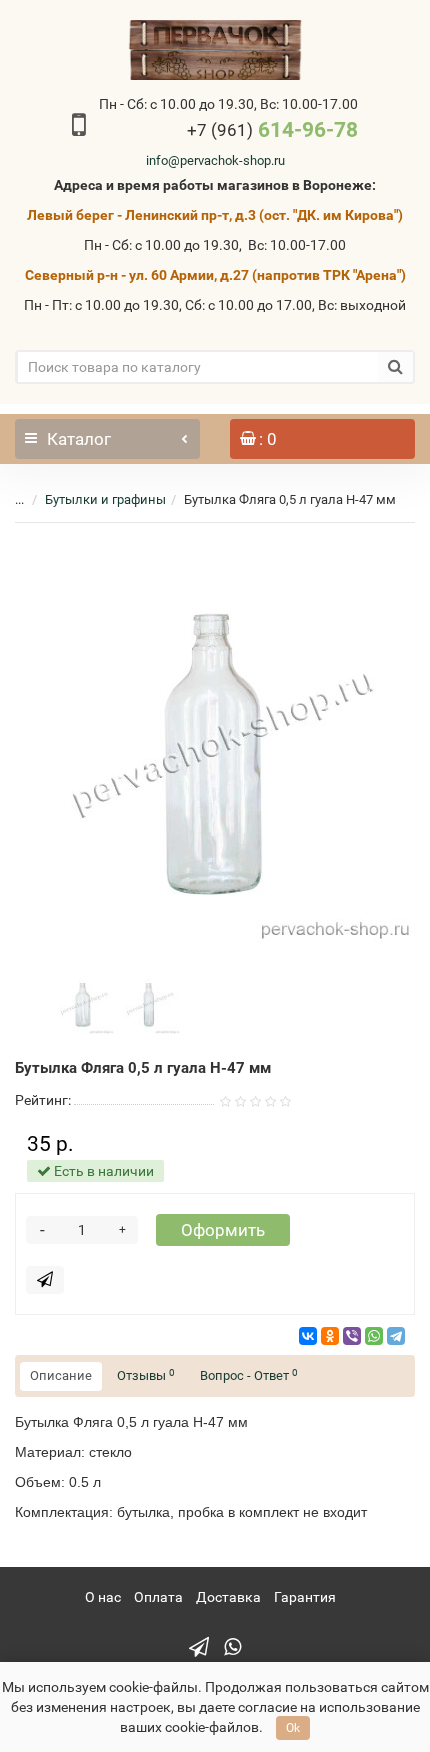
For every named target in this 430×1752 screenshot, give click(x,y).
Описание (61, 1375)
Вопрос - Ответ (249, 1375)
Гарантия (305, 1597)
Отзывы (146, 1375)
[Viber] (352, 1336)
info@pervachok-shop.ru (215, 160)
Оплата (158, 1597)
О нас (103, 1597)
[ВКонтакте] (308, 1336)
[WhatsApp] (374, 1336)
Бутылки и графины (105, 499)
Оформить (223, 1230)
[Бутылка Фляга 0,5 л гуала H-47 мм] (215, 743)
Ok (293, 1728)
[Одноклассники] (330, 1336)
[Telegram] (396, 1336)
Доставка (228, 1597)
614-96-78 (272, 130)
